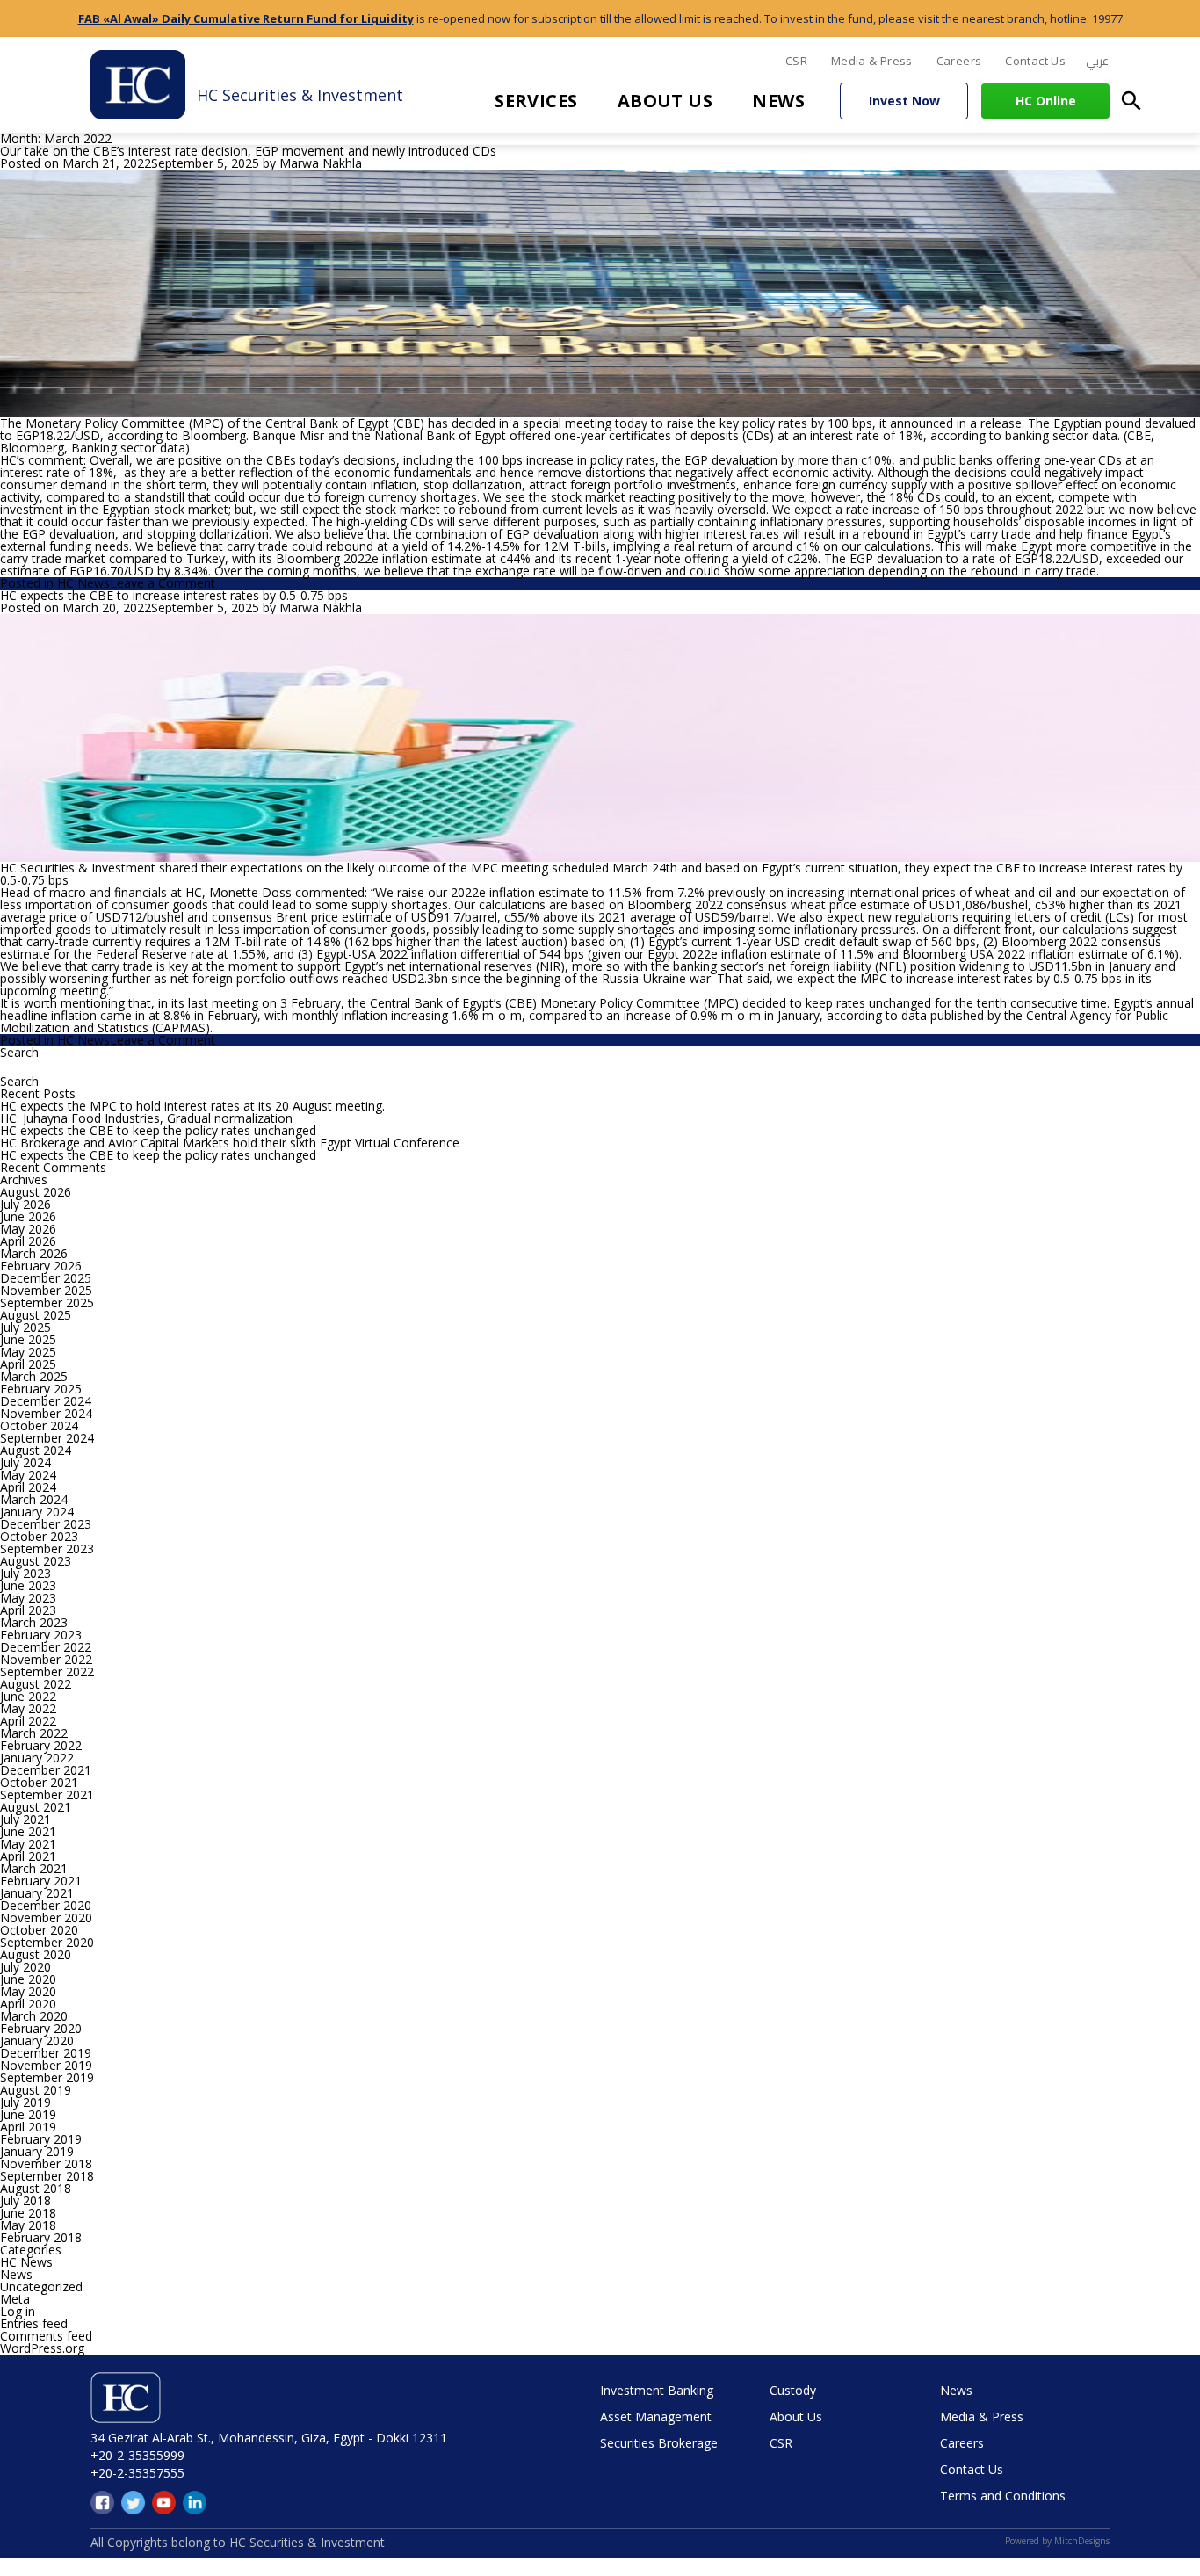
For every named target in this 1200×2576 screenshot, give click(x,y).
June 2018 (28, 2213)
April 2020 (28, 2004)
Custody (793, 2390)
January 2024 (37, 1512)
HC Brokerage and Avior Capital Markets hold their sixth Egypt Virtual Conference (230, 1143)
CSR (796, 61)
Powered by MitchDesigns (1057, 2541)
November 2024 (46, 1413)
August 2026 (36, 1192)
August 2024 (36, 1450)
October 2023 (39, 1536)
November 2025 (46, 1290)
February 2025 (41, 1389)
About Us (665, 101)
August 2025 (36, 1315)
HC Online (1046, 101)
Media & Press (872, 61)
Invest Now (904, 101)
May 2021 (28, 1844)
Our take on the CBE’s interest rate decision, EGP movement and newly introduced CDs (248, 151)
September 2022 (47, 1672)
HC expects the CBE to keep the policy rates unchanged (158, 1130)
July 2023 (25, 1573)
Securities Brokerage (659, 2443)
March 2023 (34, 1622)
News (778, 101)
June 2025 (28, 1339)
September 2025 (47, 1302)
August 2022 (36, 1684)
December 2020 (46, 1905)
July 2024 (25, 1462)
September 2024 (47, 1438)
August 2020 (36, 1954)
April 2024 (28, 1487)
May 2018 (28, 2225)
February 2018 (41, 2237)
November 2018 (46, 2164)
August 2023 (36, 1561)
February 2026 (41, 1266)
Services (536, 101)
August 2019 (36, 2090)
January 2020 (37, 2041)
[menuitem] (1097, 62)
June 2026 (28, 1216)
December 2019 (46, 2053)
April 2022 (28, 1721)
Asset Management (656, 2417)
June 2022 (28, 1696)
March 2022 (34, 1733)
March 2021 (34, 1868)
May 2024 (28, 1475)
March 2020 (34, 2016)
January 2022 (37, 1758)
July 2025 (25, 1327)
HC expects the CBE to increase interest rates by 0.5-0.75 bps (174, 595)
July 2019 (25, 2102)
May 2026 (28, 1229)
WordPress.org (42, 2348)
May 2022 (28, 1708)
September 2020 (47, 1942)
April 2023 (28, 1610)
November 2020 (46, 1918)
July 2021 (25, 1819)
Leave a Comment (163, 583)
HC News (83, 583)
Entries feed (34, 2323)
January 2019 (37, 2151)
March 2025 (34, 1376)
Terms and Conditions (1003, 2496)
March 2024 (34, 1499)
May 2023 (28, 1598)
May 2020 (28, 1991)
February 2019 (41, 2139)
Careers (959, 61)
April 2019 (28, 2127)
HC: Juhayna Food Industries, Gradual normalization (146, 1118)
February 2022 (41, 1745)
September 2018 (47, 2176)
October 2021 (39, 1782)
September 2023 (47, 1548)
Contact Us (1035, 61)
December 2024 (46, 1401)
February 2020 (41, 2028)
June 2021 (28, 1831)
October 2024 (39, 1425)
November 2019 (46, 2065)
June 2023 (28, 1585)
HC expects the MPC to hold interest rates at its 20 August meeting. (192, 1106)
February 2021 (41, 1881)
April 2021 (28, 1856)
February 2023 (41, 1635)
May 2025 (28, 1352)
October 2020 (39, 1930)
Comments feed (46, 2336)
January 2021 (37, 1893)
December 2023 (46, 1524)
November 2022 (46, 1659)
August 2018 (36, 2188)
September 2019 (47, 2077)
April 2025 (28, 1364)
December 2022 (46, 1647)
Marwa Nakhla (321, 163)
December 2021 (46, 1770)
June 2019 (28, 2114)
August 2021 (36, 1807)
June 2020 (28, 1979)
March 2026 (34, 1253)
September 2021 (47, 1795)
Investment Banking (657, 2390)
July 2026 (25, 1204)
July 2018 (25, 2200)
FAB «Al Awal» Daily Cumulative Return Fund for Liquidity (246, 18)
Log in (18, 2311)
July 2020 (25, 1967)
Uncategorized (41, 2287)
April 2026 (28, 1241)
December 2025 (46, 1278)
